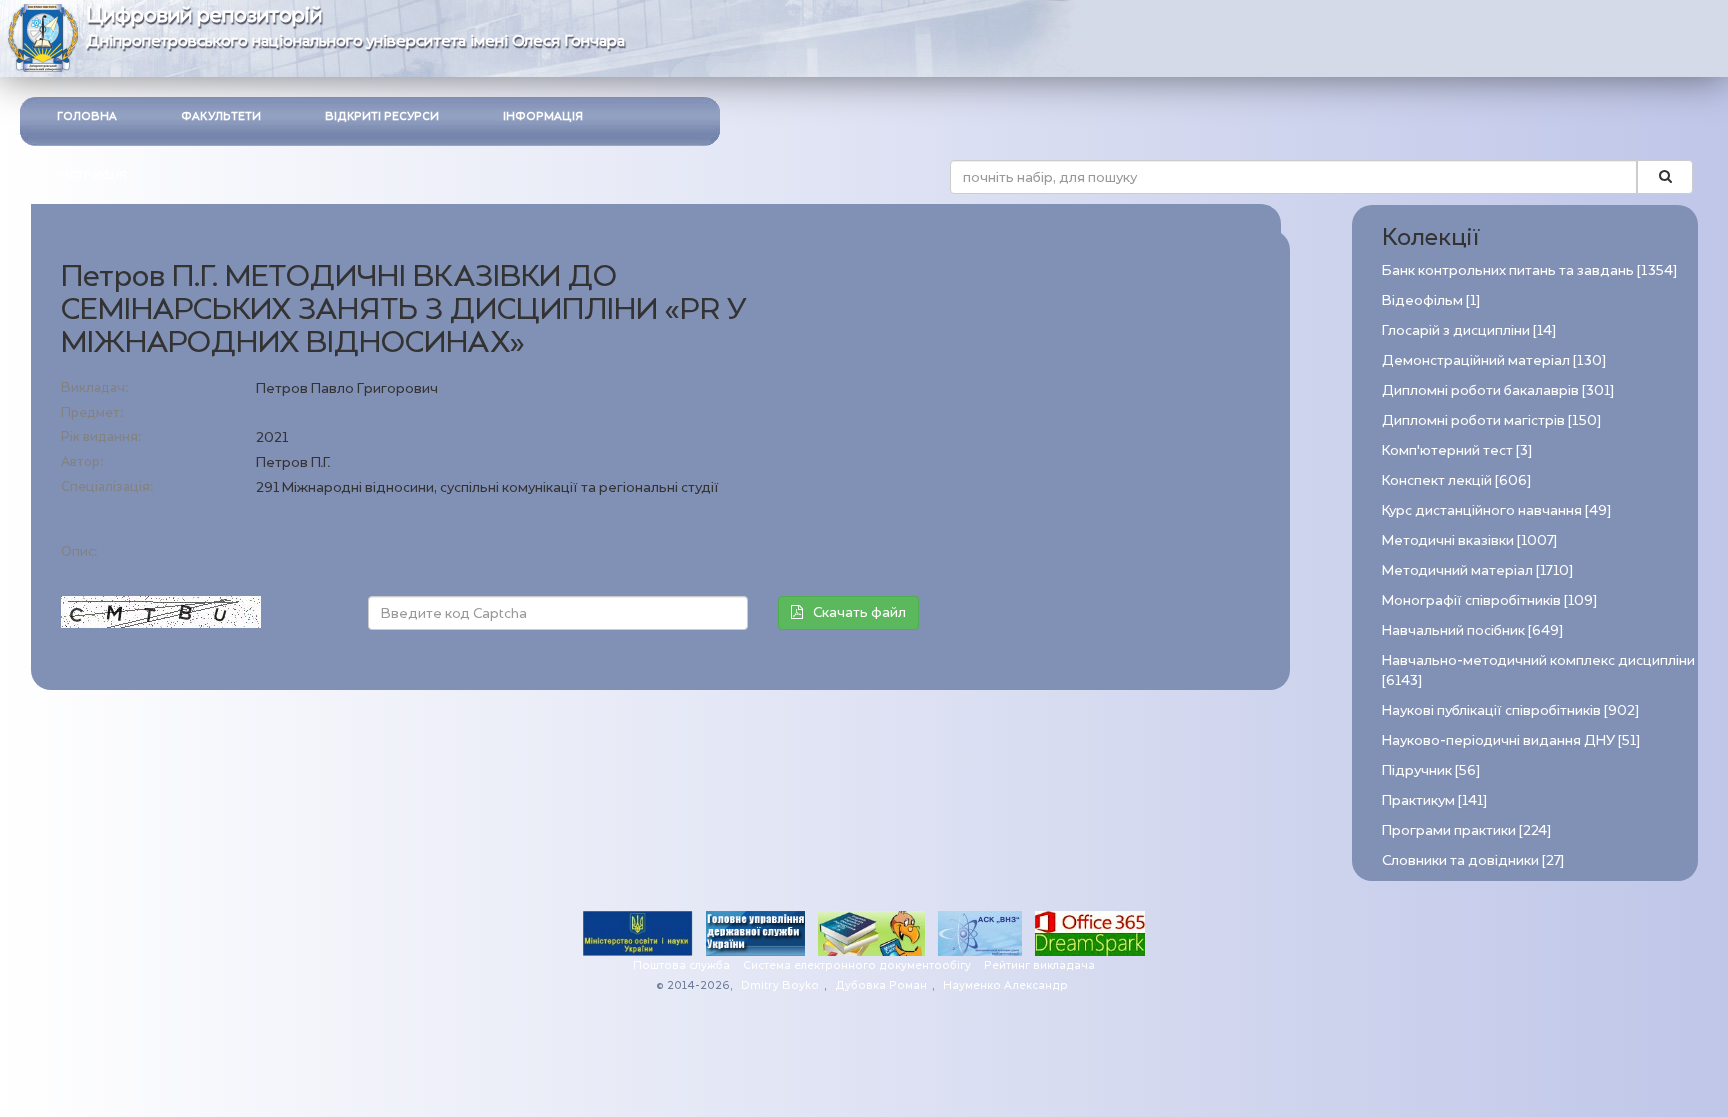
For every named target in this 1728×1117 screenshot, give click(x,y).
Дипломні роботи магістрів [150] (1491, 420)
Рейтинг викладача (1039, 965)
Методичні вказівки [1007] (1469, 540)
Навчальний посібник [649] (1472, 630)
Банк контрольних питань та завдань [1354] (1529, 270)
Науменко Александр (1005, 985)
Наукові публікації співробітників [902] (1510, 710)
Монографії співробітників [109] (1489, 600)
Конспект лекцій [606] (1456, 480)
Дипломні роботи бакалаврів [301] (1498, 390)
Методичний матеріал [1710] (1477, 570)
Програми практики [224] (1466, 830)
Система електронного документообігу (857, 965)
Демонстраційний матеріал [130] (1494, 360)
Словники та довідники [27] (1473, 860)
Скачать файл (859, 612)
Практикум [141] (1434, 800)
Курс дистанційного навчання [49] (1496, 510)
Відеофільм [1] (1431, 300)
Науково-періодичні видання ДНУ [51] (1511, 740)
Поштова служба (681, 965)
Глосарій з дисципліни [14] (1469, 330)
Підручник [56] (1431, 770)
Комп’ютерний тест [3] (1457, 450)
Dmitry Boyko (780, 985)
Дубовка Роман (881, 985)
